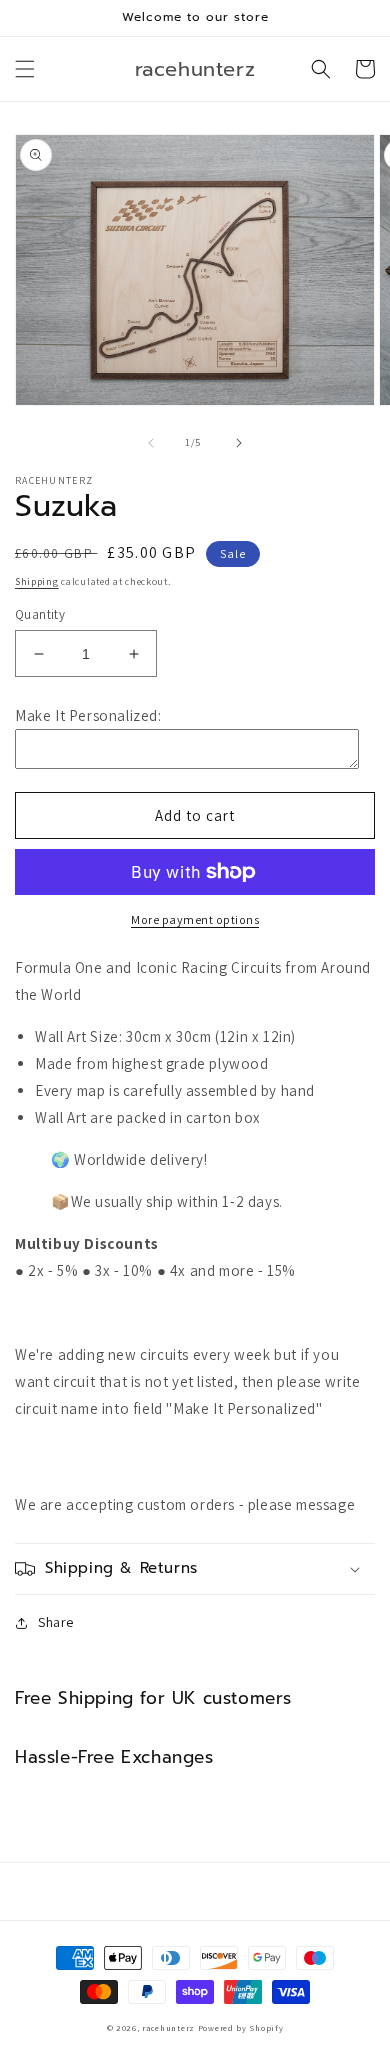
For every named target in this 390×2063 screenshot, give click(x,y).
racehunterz (168, 2027)
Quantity (40, 614)
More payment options (195, 919)
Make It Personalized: (88, 715)
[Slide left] (151, 443)
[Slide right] (239, 443)
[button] (25, 69)
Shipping (37, 581)
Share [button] (56, 1622)
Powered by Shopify (241, 2027)
